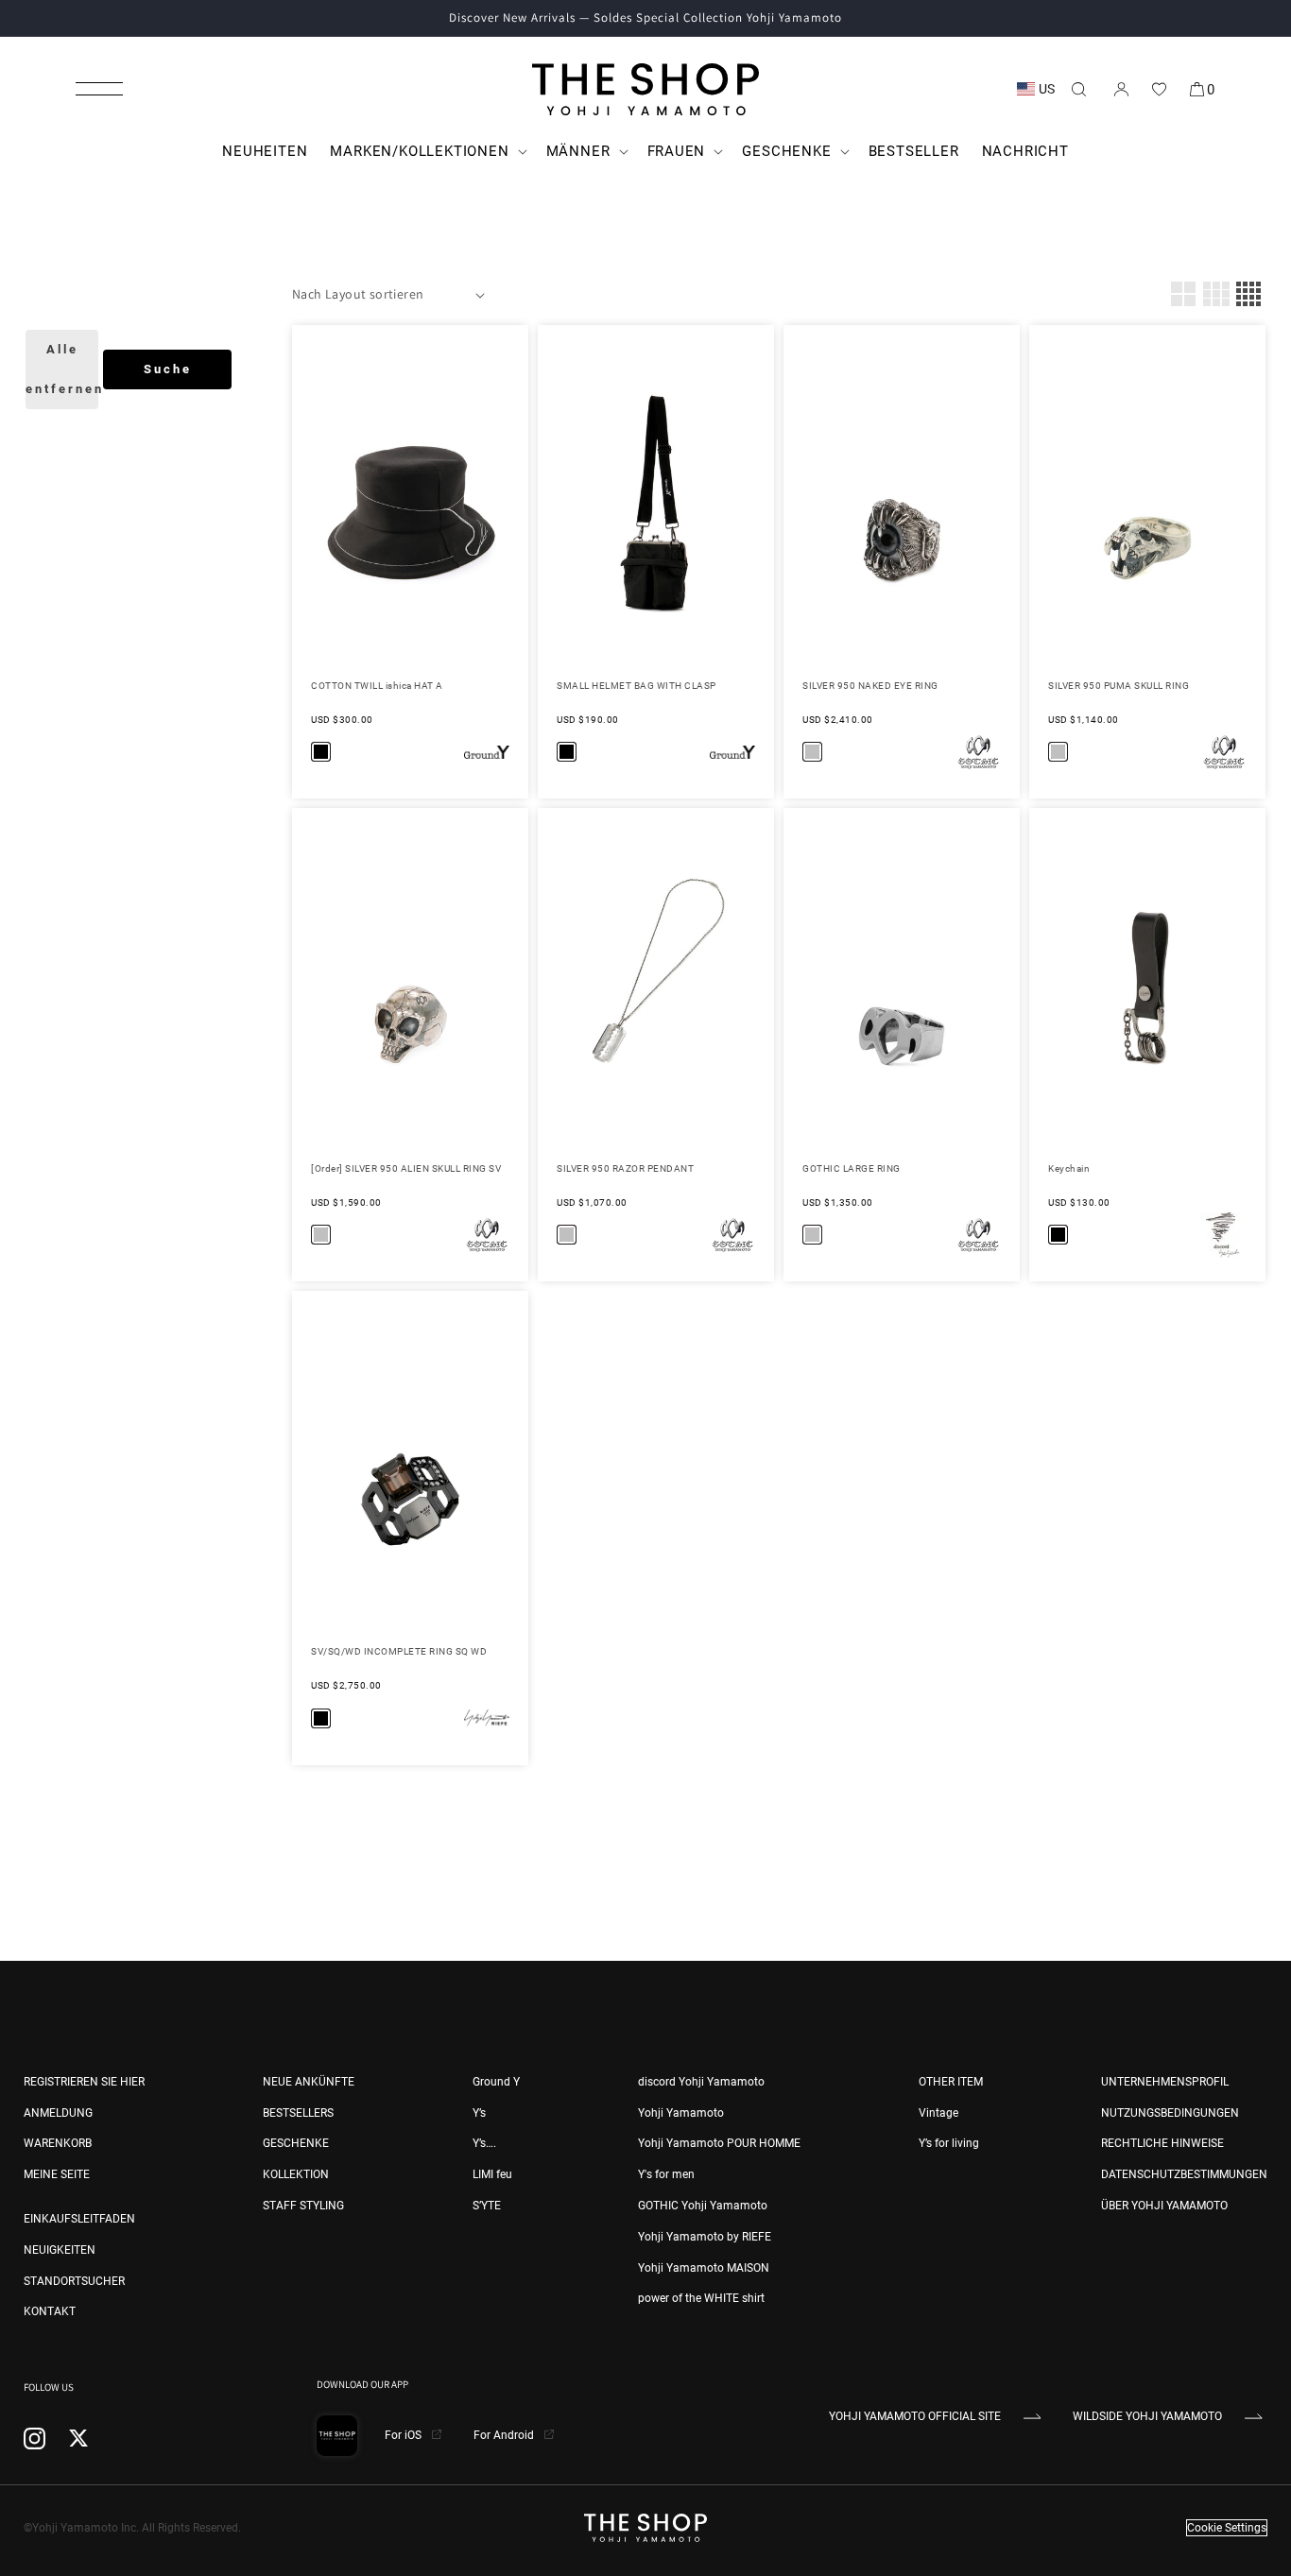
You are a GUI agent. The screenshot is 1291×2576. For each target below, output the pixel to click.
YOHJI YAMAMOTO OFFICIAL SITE (915, 2416)
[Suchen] (1078, 89)
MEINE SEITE (57, 2174)
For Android (505, 2435)
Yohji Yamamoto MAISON (704, 2268)
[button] (99, 89)
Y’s (479, 2113)
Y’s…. (484, 2143)
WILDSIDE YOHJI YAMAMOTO (1147, 2416)
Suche (168, 369)
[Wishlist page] (1159, 89)
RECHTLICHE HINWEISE (1162, 2143)
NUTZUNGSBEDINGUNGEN (1170, 2113)
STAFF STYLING (303, 2206)
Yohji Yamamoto (681, 2113)
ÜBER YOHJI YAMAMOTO (1164, 2206)
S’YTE (487, 2206)
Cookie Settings (1227, 2528)
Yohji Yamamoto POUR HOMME (719, 2143)
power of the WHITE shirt (701, 2298)
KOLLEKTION (296, 2174)
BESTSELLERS (298, 2113)
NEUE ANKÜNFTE (309, 2082)
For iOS (405, 2435)
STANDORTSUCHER (74, 2281)
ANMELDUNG (58, 2113)
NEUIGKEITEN (60, 2250)
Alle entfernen (62, 369)
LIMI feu (492, 2174)
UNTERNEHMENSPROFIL (1165, 2082)
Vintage (938, 2113)
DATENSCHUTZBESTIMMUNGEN (1184, 2174)
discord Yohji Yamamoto (701, 2082)
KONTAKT (50, 2311)
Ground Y (496, 2082)
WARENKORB (58, 2143)
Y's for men (666, 2174)
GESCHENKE (296, 2143)
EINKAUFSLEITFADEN (79, 2219)
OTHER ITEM (951, 2082)
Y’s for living (949, 2143)
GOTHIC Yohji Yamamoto (703, 2206)
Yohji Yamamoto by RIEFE (705, 2237)
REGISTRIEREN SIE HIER (84, 2082)
